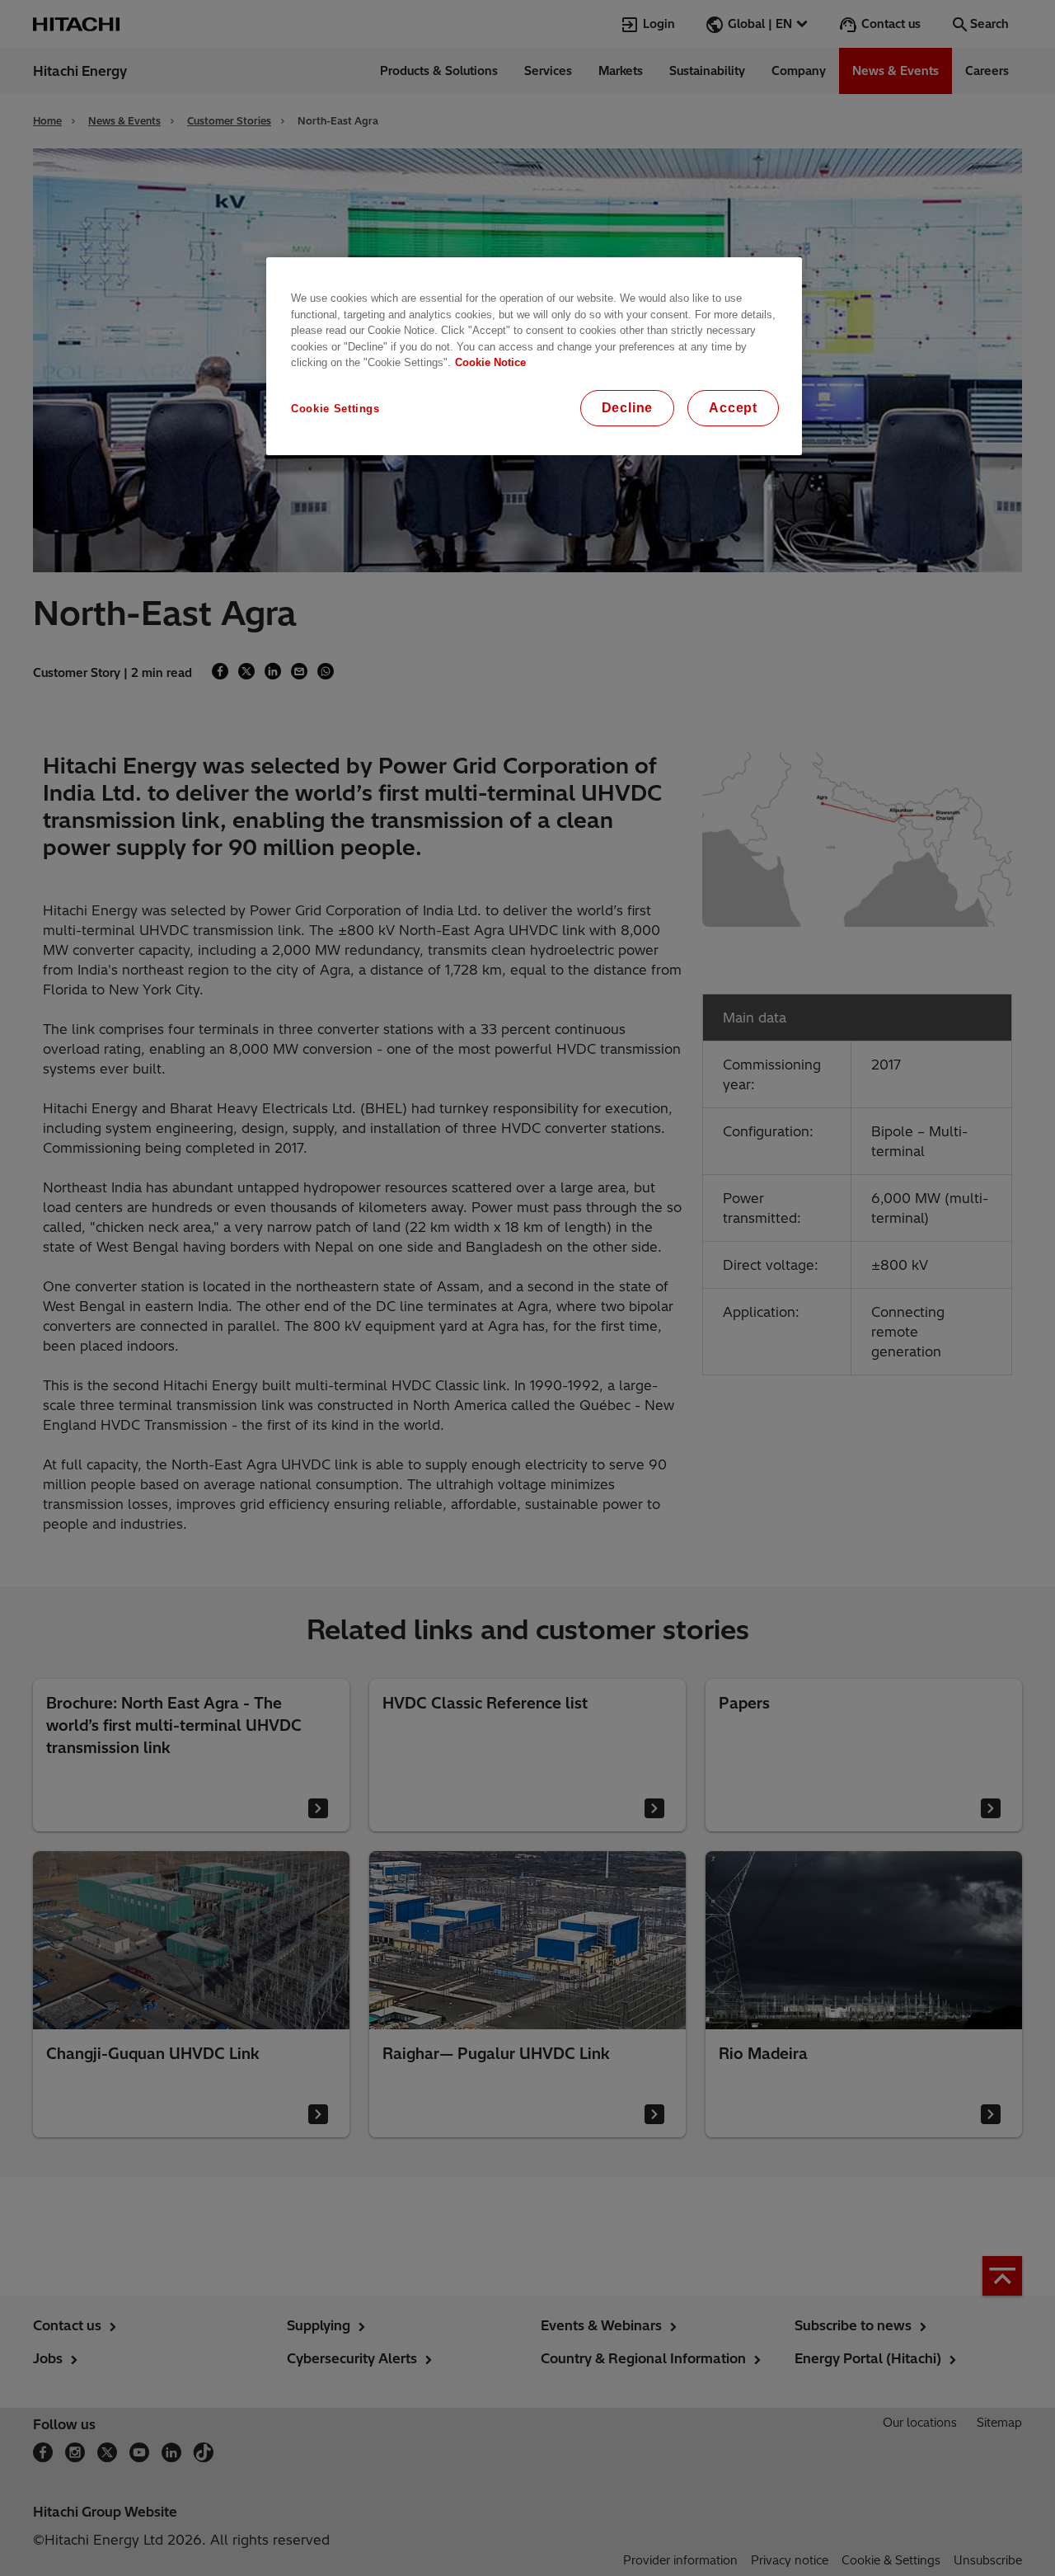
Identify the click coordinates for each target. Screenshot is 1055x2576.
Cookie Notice (490, 362)
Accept (733, 408)
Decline (628, 408)
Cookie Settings (335, 409)
